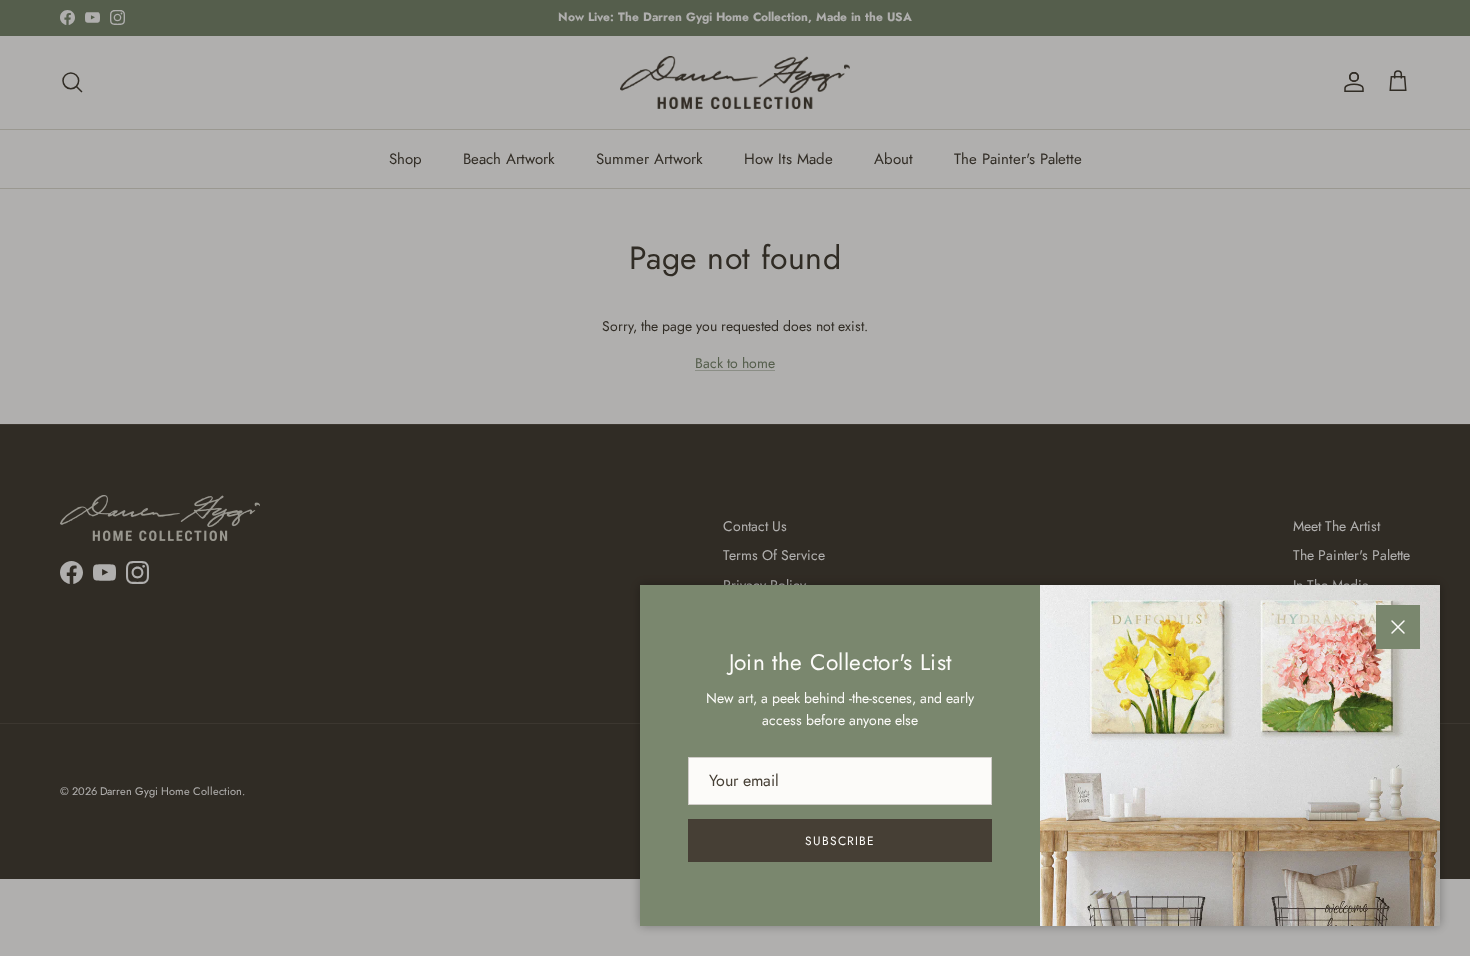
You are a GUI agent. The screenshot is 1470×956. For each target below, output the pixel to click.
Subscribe (840, 841)
